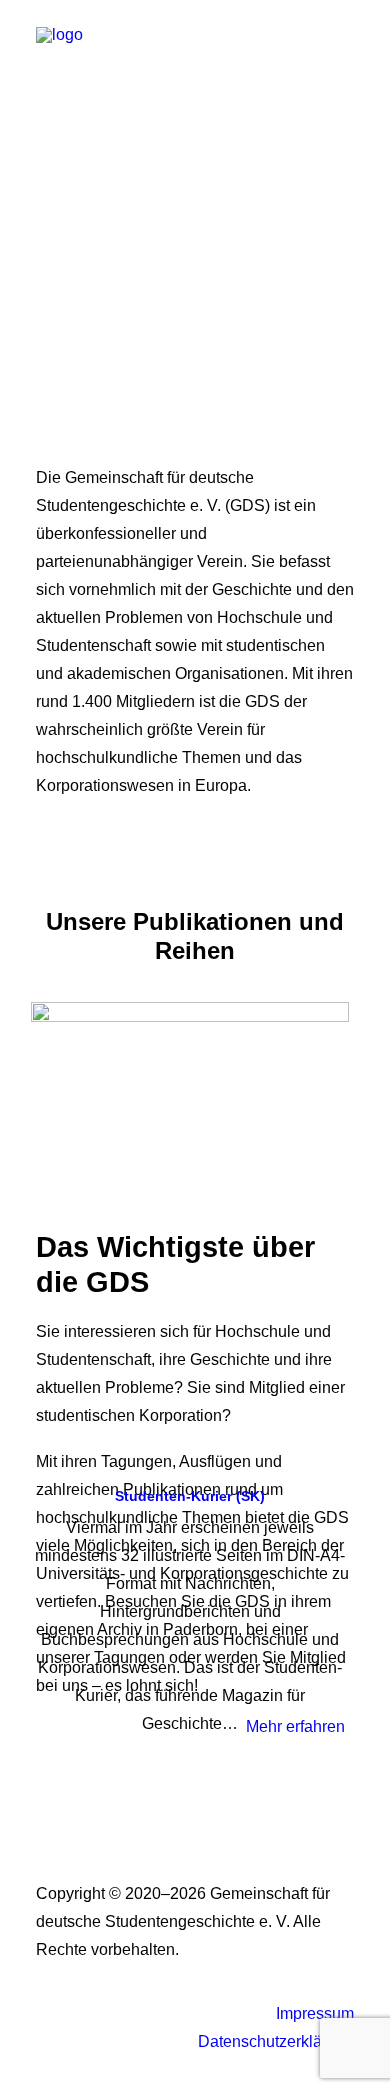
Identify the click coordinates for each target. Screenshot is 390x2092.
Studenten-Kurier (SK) (190, 1496)
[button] (344, 42)
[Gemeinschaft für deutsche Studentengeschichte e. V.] (59, 42)
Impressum (315, 2013)
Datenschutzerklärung (276, 2041)
